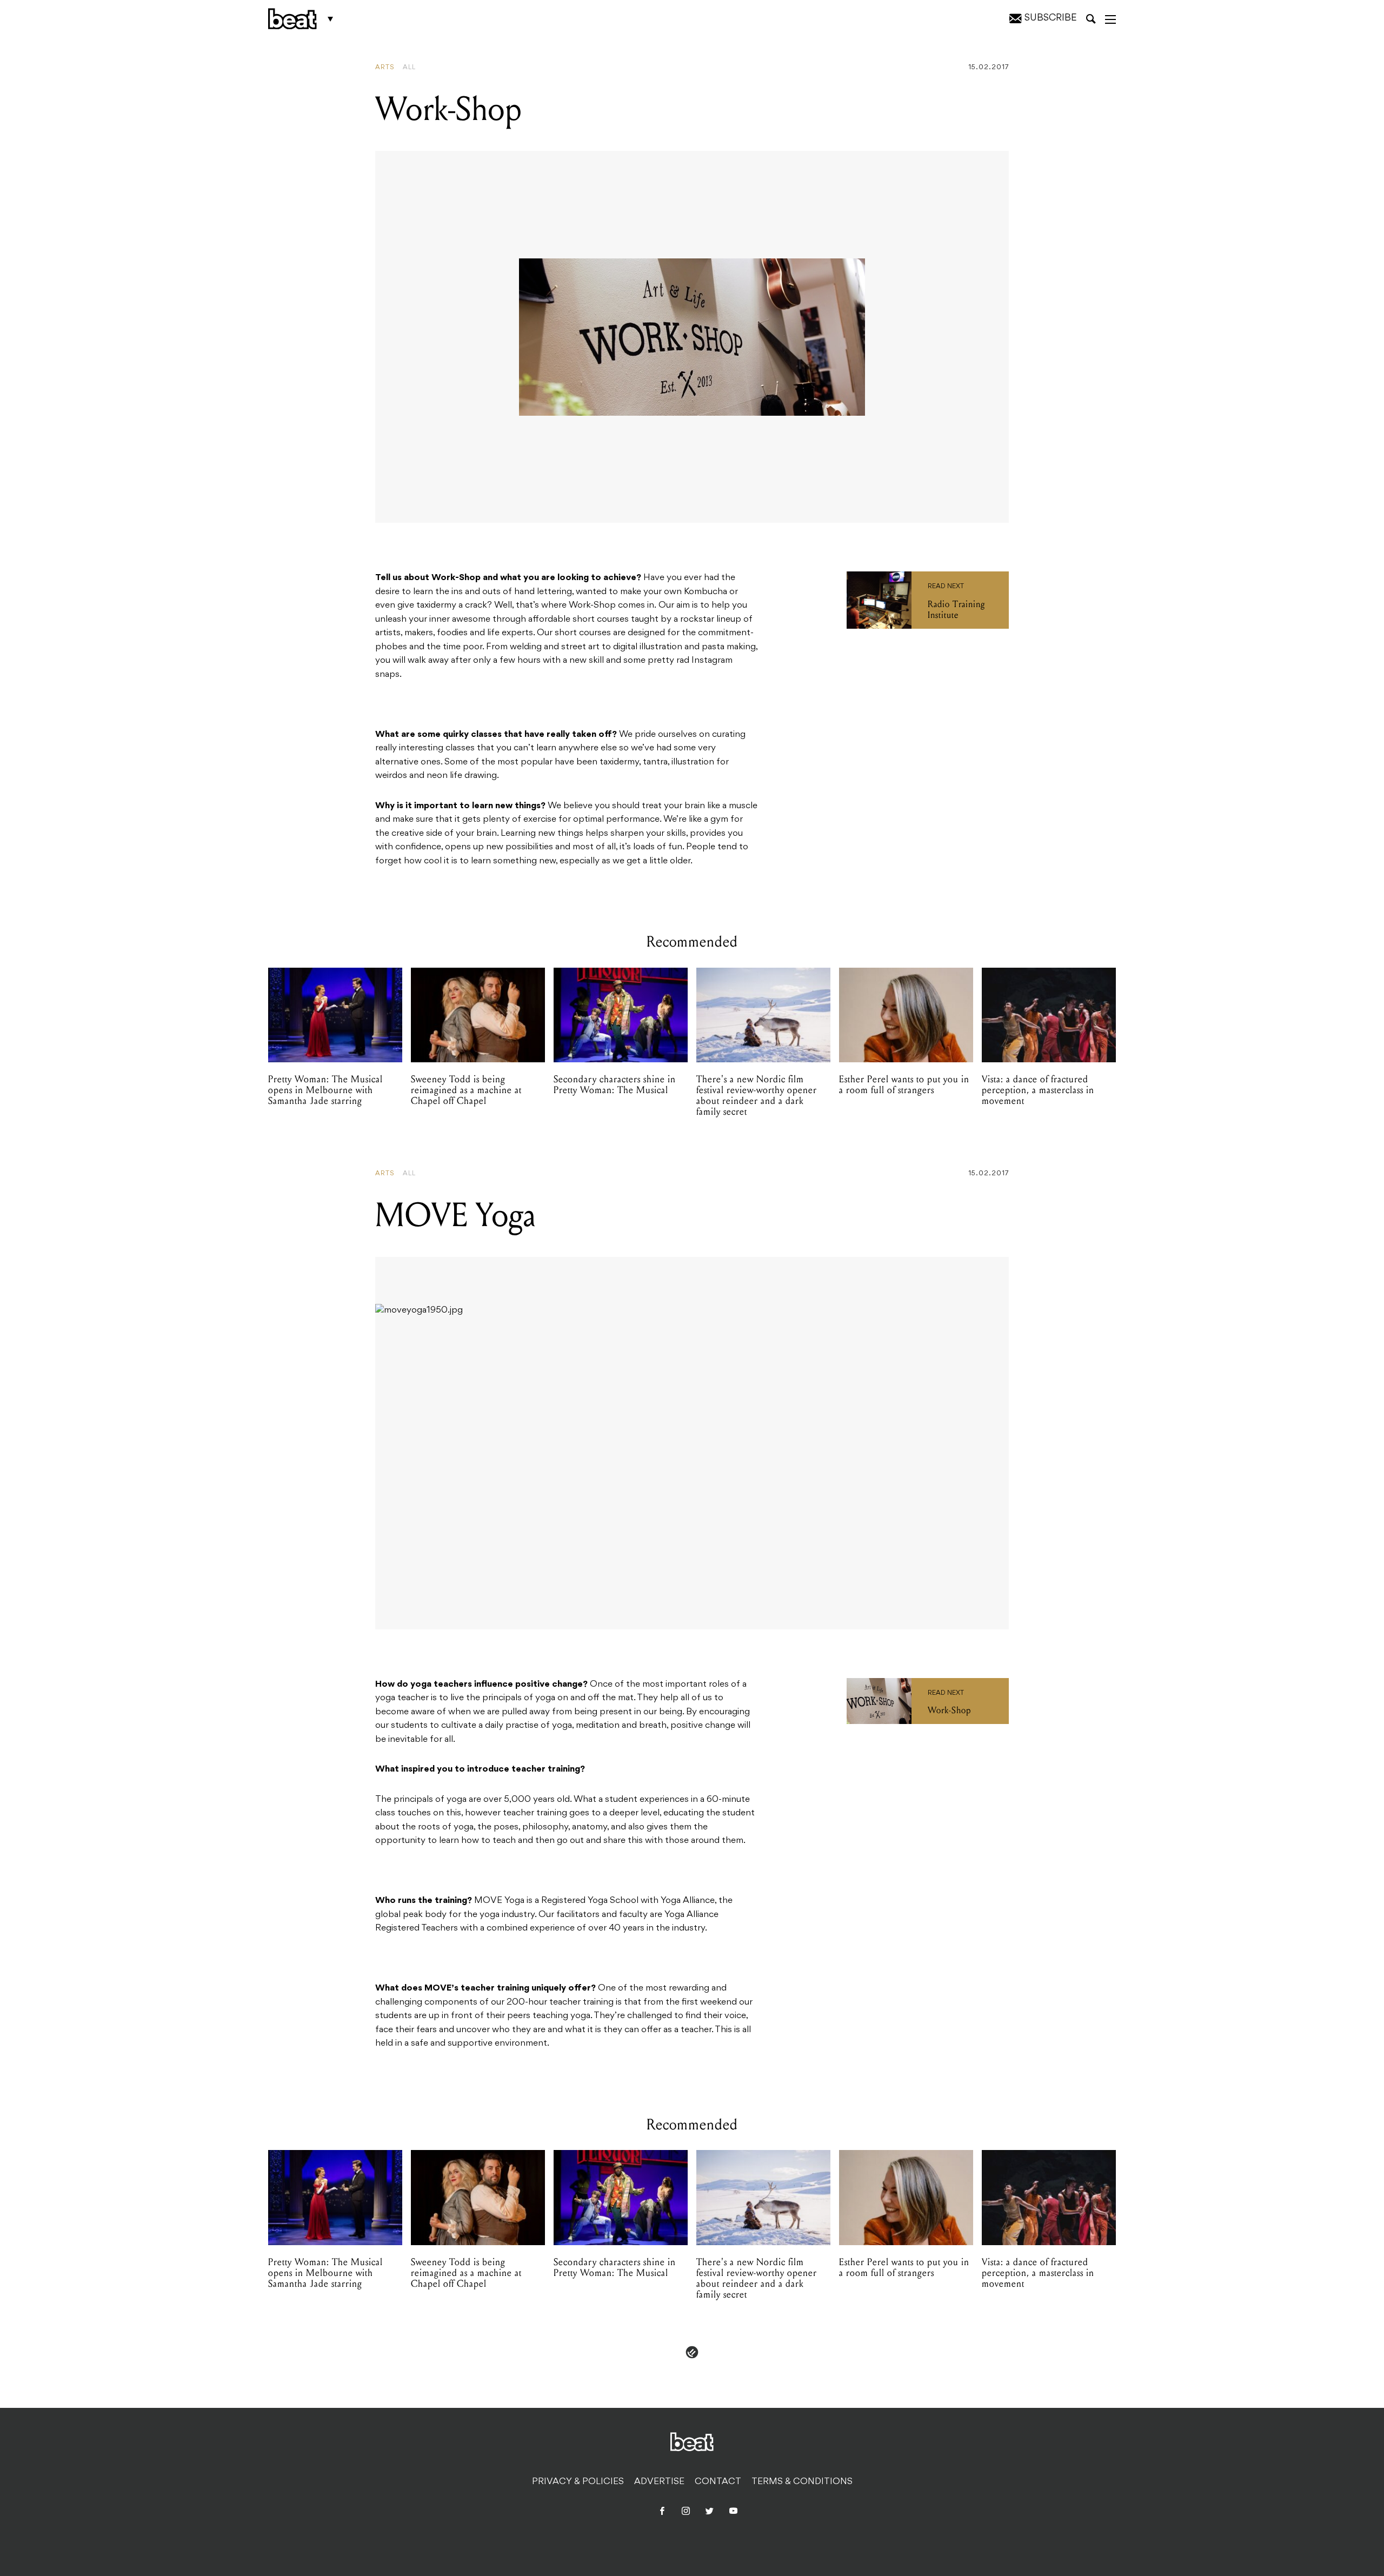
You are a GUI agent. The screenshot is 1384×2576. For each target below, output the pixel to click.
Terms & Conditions (802, 2482)
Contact (718, 2482)
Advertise (659, 2482)
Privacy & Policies (578, 2482)
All (409, 68)
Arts (385, 68)
